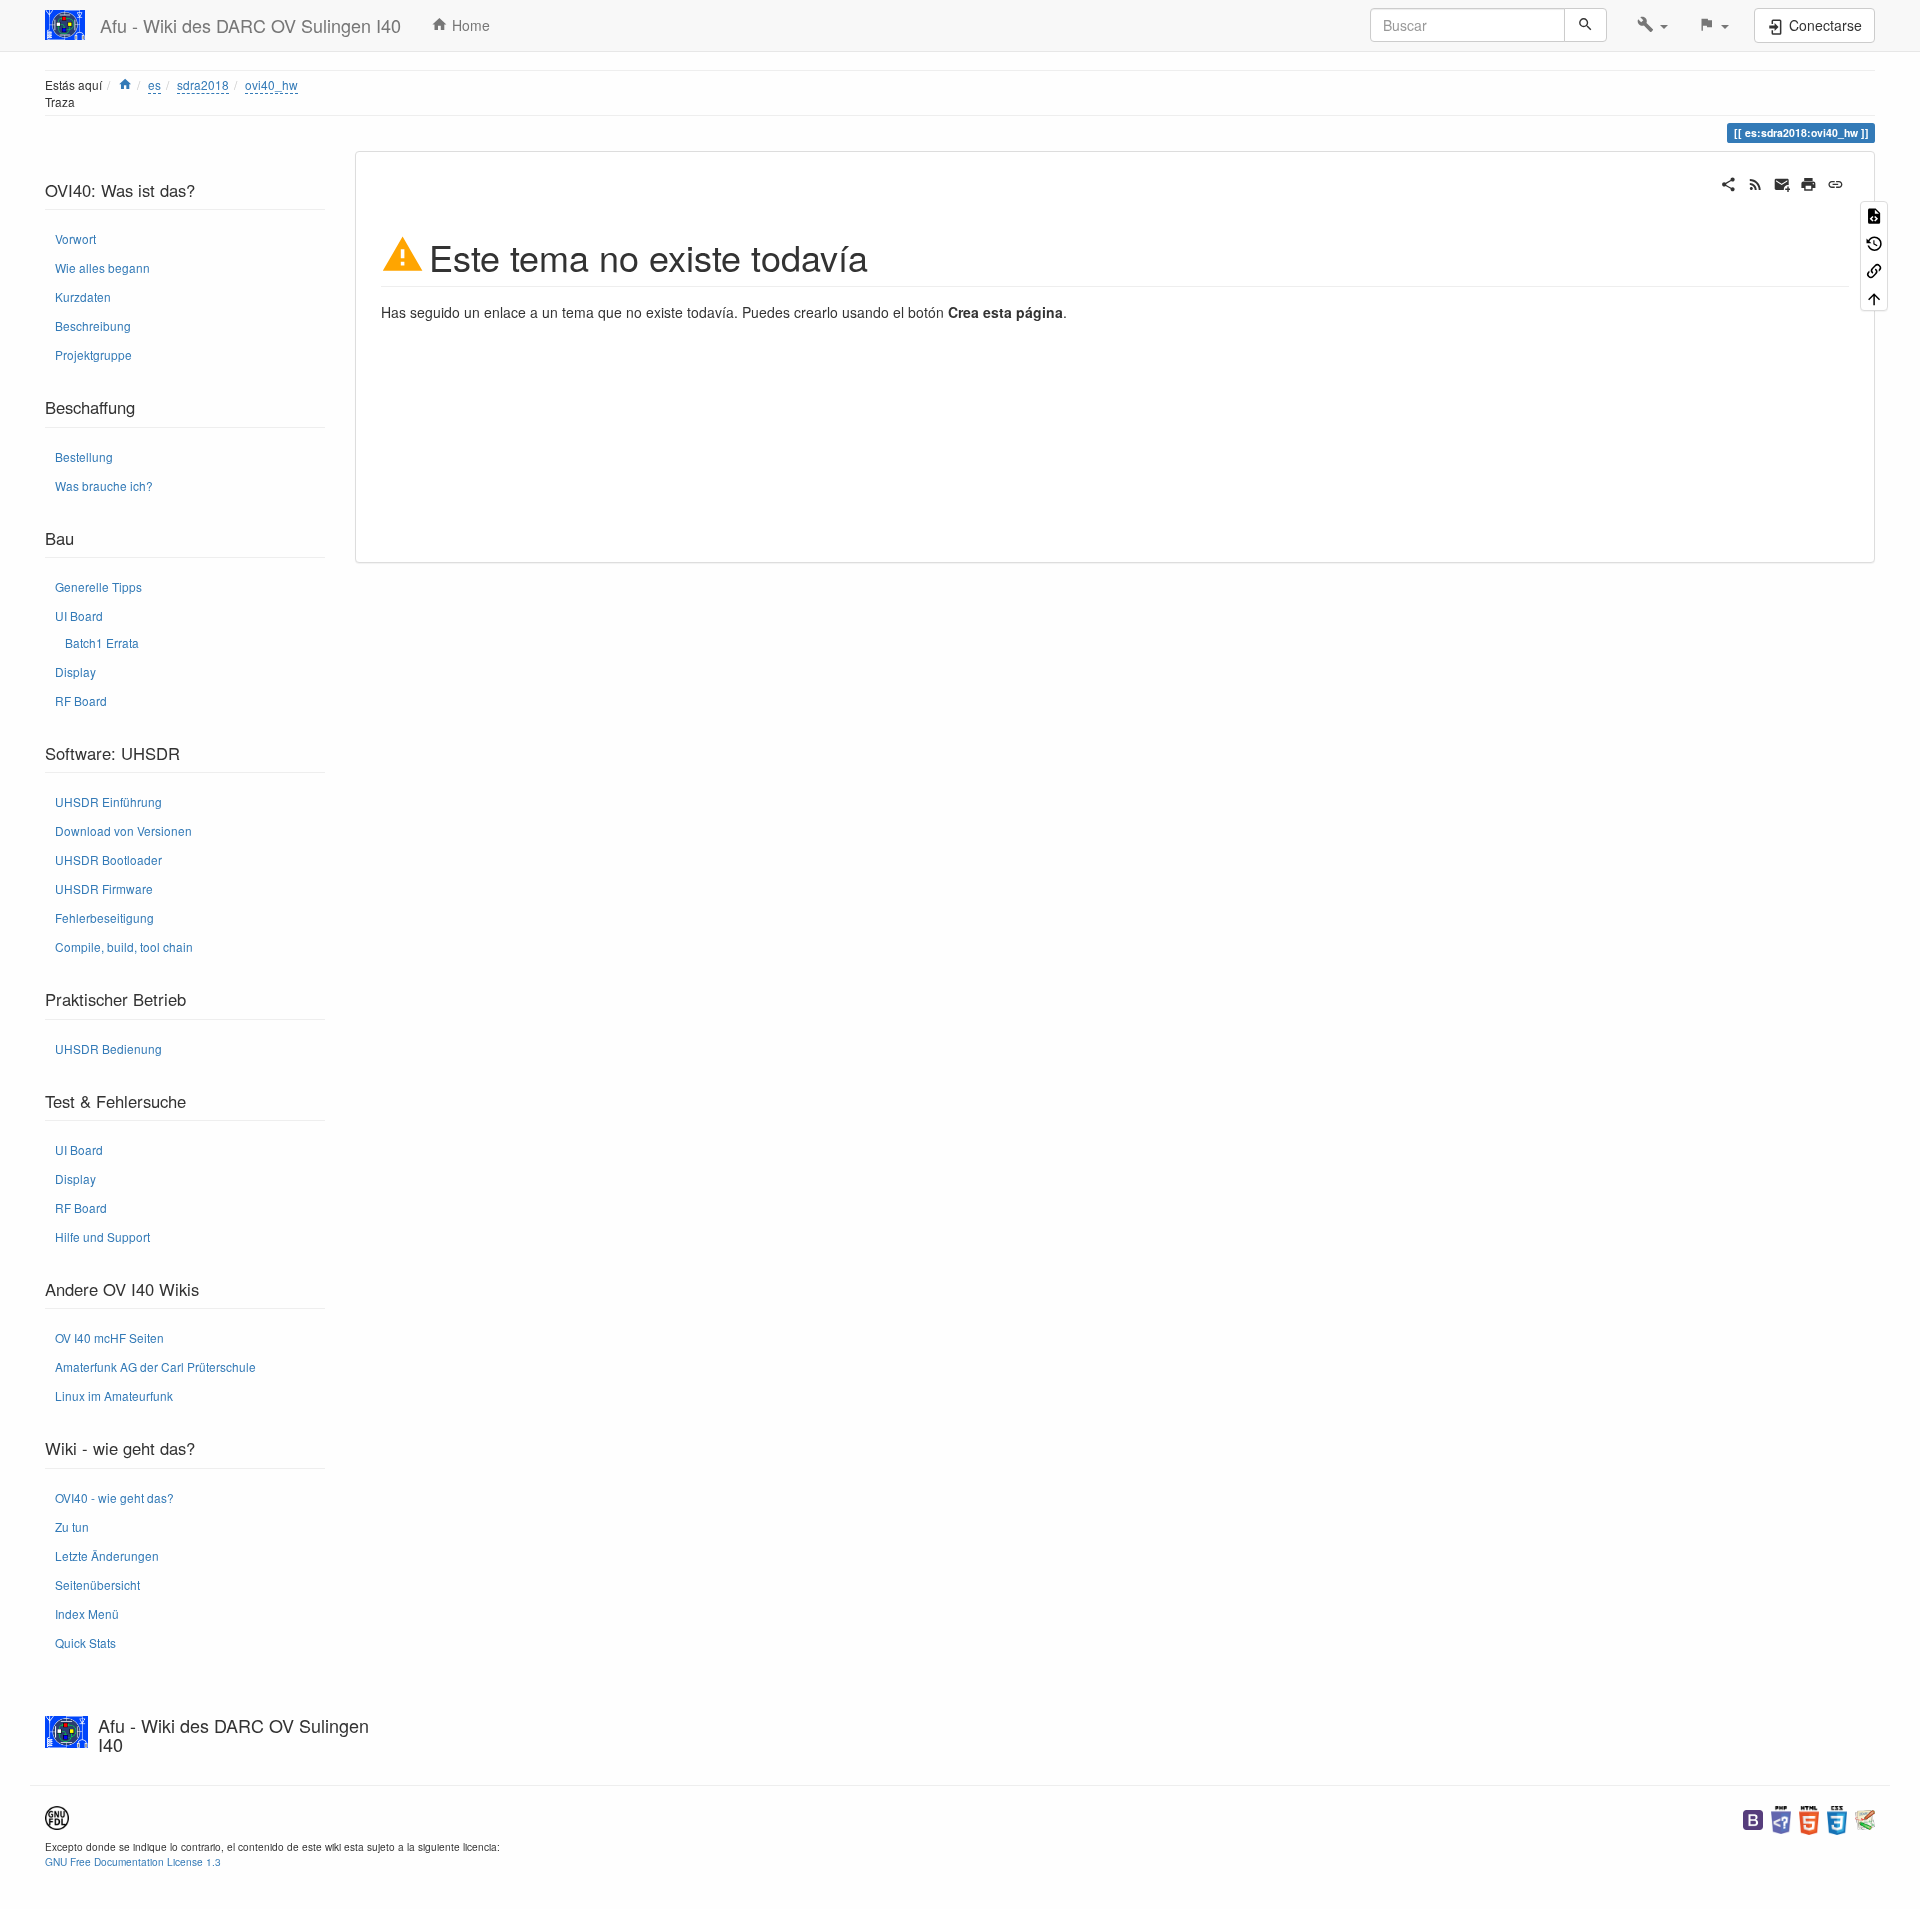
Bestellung (84, 456)
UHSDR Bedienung (108, 1048)
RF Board (81, 700)
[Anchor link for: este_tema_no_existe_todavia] (886, 255)
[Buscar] (1585, 25)
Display (75, 671)
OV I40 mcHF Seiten (109, 1337)
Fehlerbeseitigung (104, 917)
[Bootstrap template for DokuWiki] (1753, 1817)
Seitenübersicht (97, 1584)
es (154, 84)
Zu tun (72, 1526)
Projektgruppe (93, 354)
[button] (1652, 25)
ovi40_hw (271, 84)
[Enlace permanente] (1835, 182)
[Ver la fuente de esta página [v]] (1874, 214)
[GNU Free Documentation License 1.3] (57, 1815)
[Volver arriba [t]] (1874, 296)
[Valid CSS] (1837, 1817)
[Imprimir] (1808, 182)
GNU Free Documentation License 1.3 (133, 1861)
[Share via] (1728, 182)
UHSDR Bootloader (108, 859)
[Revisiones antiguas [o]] (1874, 241)
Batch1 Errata (102, 642)
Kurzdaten (83, 296)
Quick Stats (85, 1642)
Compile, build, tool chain (124, 946)
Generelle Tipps (98, 586)
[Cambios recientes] (1755, 182)
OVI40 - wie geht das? (114, 1497)
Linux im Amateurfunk (114, 1395)
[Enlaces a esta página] (1874, 269)
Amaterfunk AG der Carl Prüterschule (155, 1366)
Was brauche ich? (104, 485)
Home (469, 25)
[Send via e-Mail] (1782, 182)
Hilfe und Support (102, 1236)
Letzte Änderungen (107, 1555)
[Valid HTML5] (1809, 1817)
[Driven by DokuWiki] (1865, 1817)
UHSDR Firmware (104, 888)
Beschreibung (93, 325)
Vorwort (75, 238)
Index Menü (87, 1613)
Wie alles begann (102, 267)
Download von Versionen (123, 830)
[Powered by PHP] (1781, 1817)
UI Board (79, 615)
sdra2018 (203, 84)
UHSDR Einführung (108, 801)
